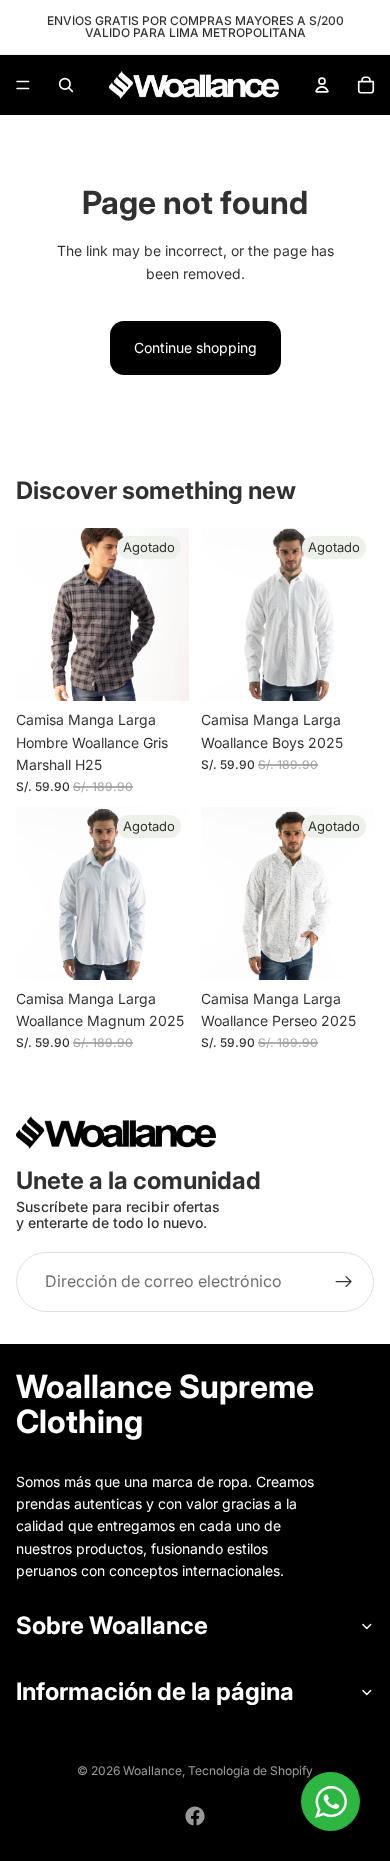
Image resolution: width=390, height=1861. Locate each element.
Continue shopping (195, 347)
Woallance (152, 1770)
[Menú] (23, 85)
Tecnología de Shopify (250, 1770)
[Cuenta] (322, 85)
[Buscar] (66, 85)
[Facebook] (195, 1816)
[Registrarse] (344, 1283)
